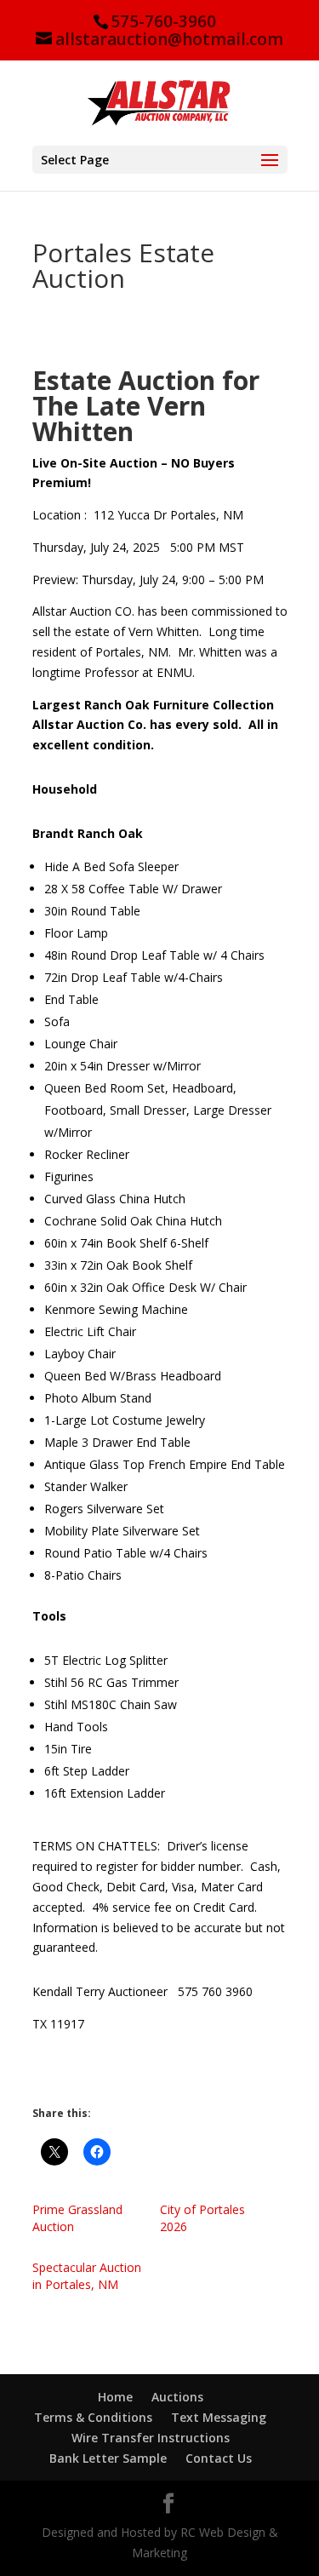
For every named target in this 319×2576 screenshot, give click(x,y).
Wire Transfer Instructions (151, 2438)
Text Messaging (219, 2417)
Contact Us (219, 2458)
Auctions (177, 2397)
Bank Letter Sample (108, 2458)
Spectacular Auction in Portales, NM (87, 2276)
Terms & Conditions (93, 2417)
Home (115, 2397)
